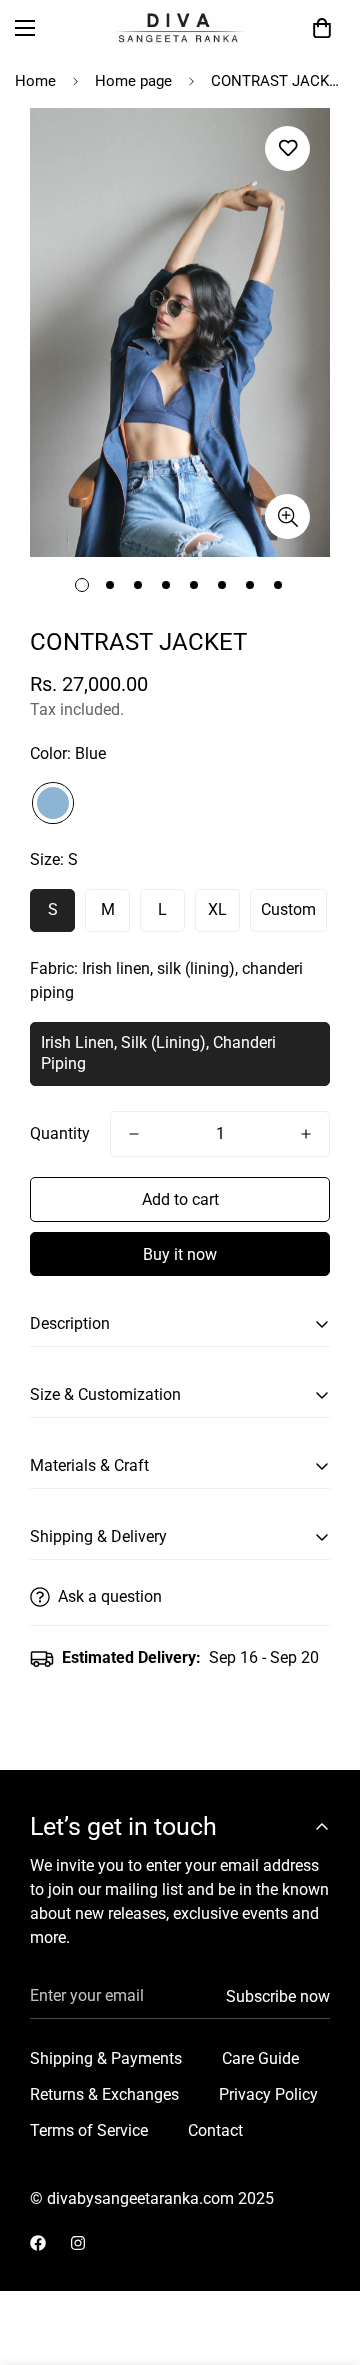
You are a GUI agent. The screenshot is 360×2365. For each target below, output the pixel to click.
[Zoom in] (287, 516)
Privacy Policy (268, 2094)
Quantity (60, 1133)
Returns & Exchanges (104, 2094)
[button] (322, 28)
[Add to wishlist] (287, 148)
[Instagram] (78, 2243)
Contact (215, 2130)
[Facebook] (38, 2243)
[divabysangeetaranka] (180, 27)
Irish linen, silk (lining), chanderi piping (158, 1053)
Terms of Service (89, 2130)
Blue (53, 803)
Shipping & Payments (106, 2058)
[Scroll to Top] (324, 2259)
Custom (288, 909)
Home (35, 81)
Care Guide (260, 2058)
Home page (133, 81)
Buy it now (180, 1254)
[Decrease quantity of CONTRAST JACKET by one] (134, 1134)
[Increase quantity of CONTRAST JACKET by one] (306, 1134)
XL (217, 909)
